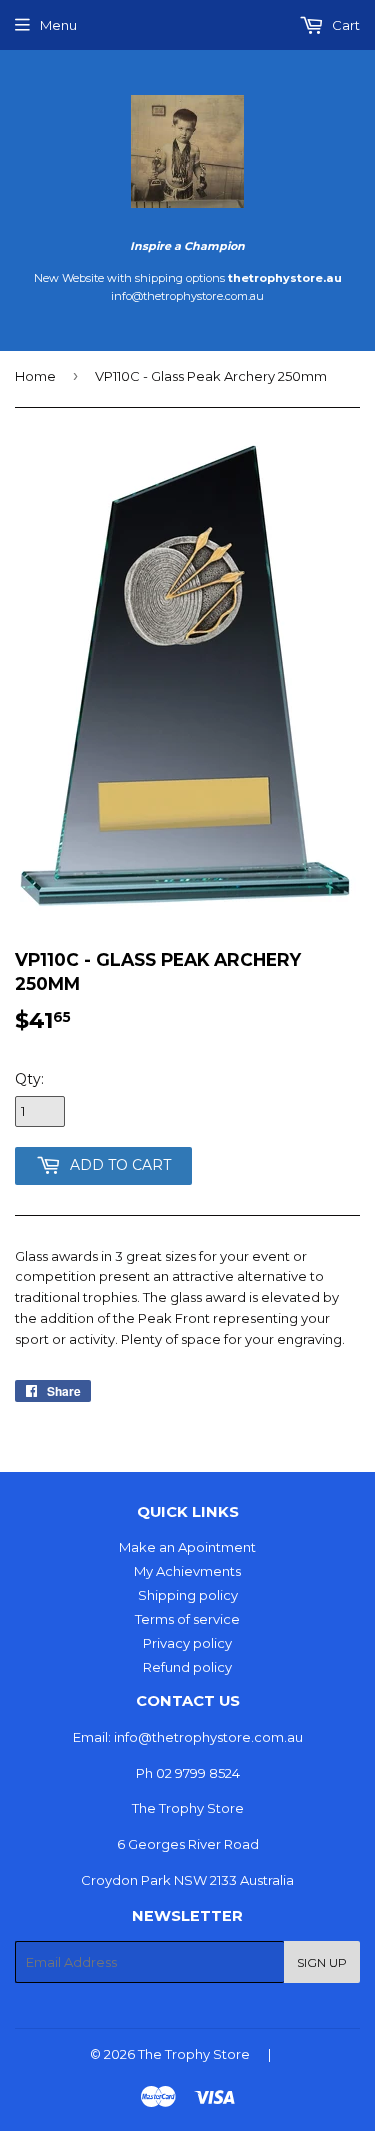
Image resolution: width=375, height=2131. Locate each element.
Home (35, 376)
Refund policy (187, 1667)
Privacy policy (187, 1643)
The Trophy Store (194, 2054)
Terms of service (187, 1619)
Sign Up (322, 1962)
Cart (344, 25)
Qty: (29, 1079)
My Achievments (187, 1571)
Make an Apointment (187, 1547)
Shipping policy (188, 1595)
